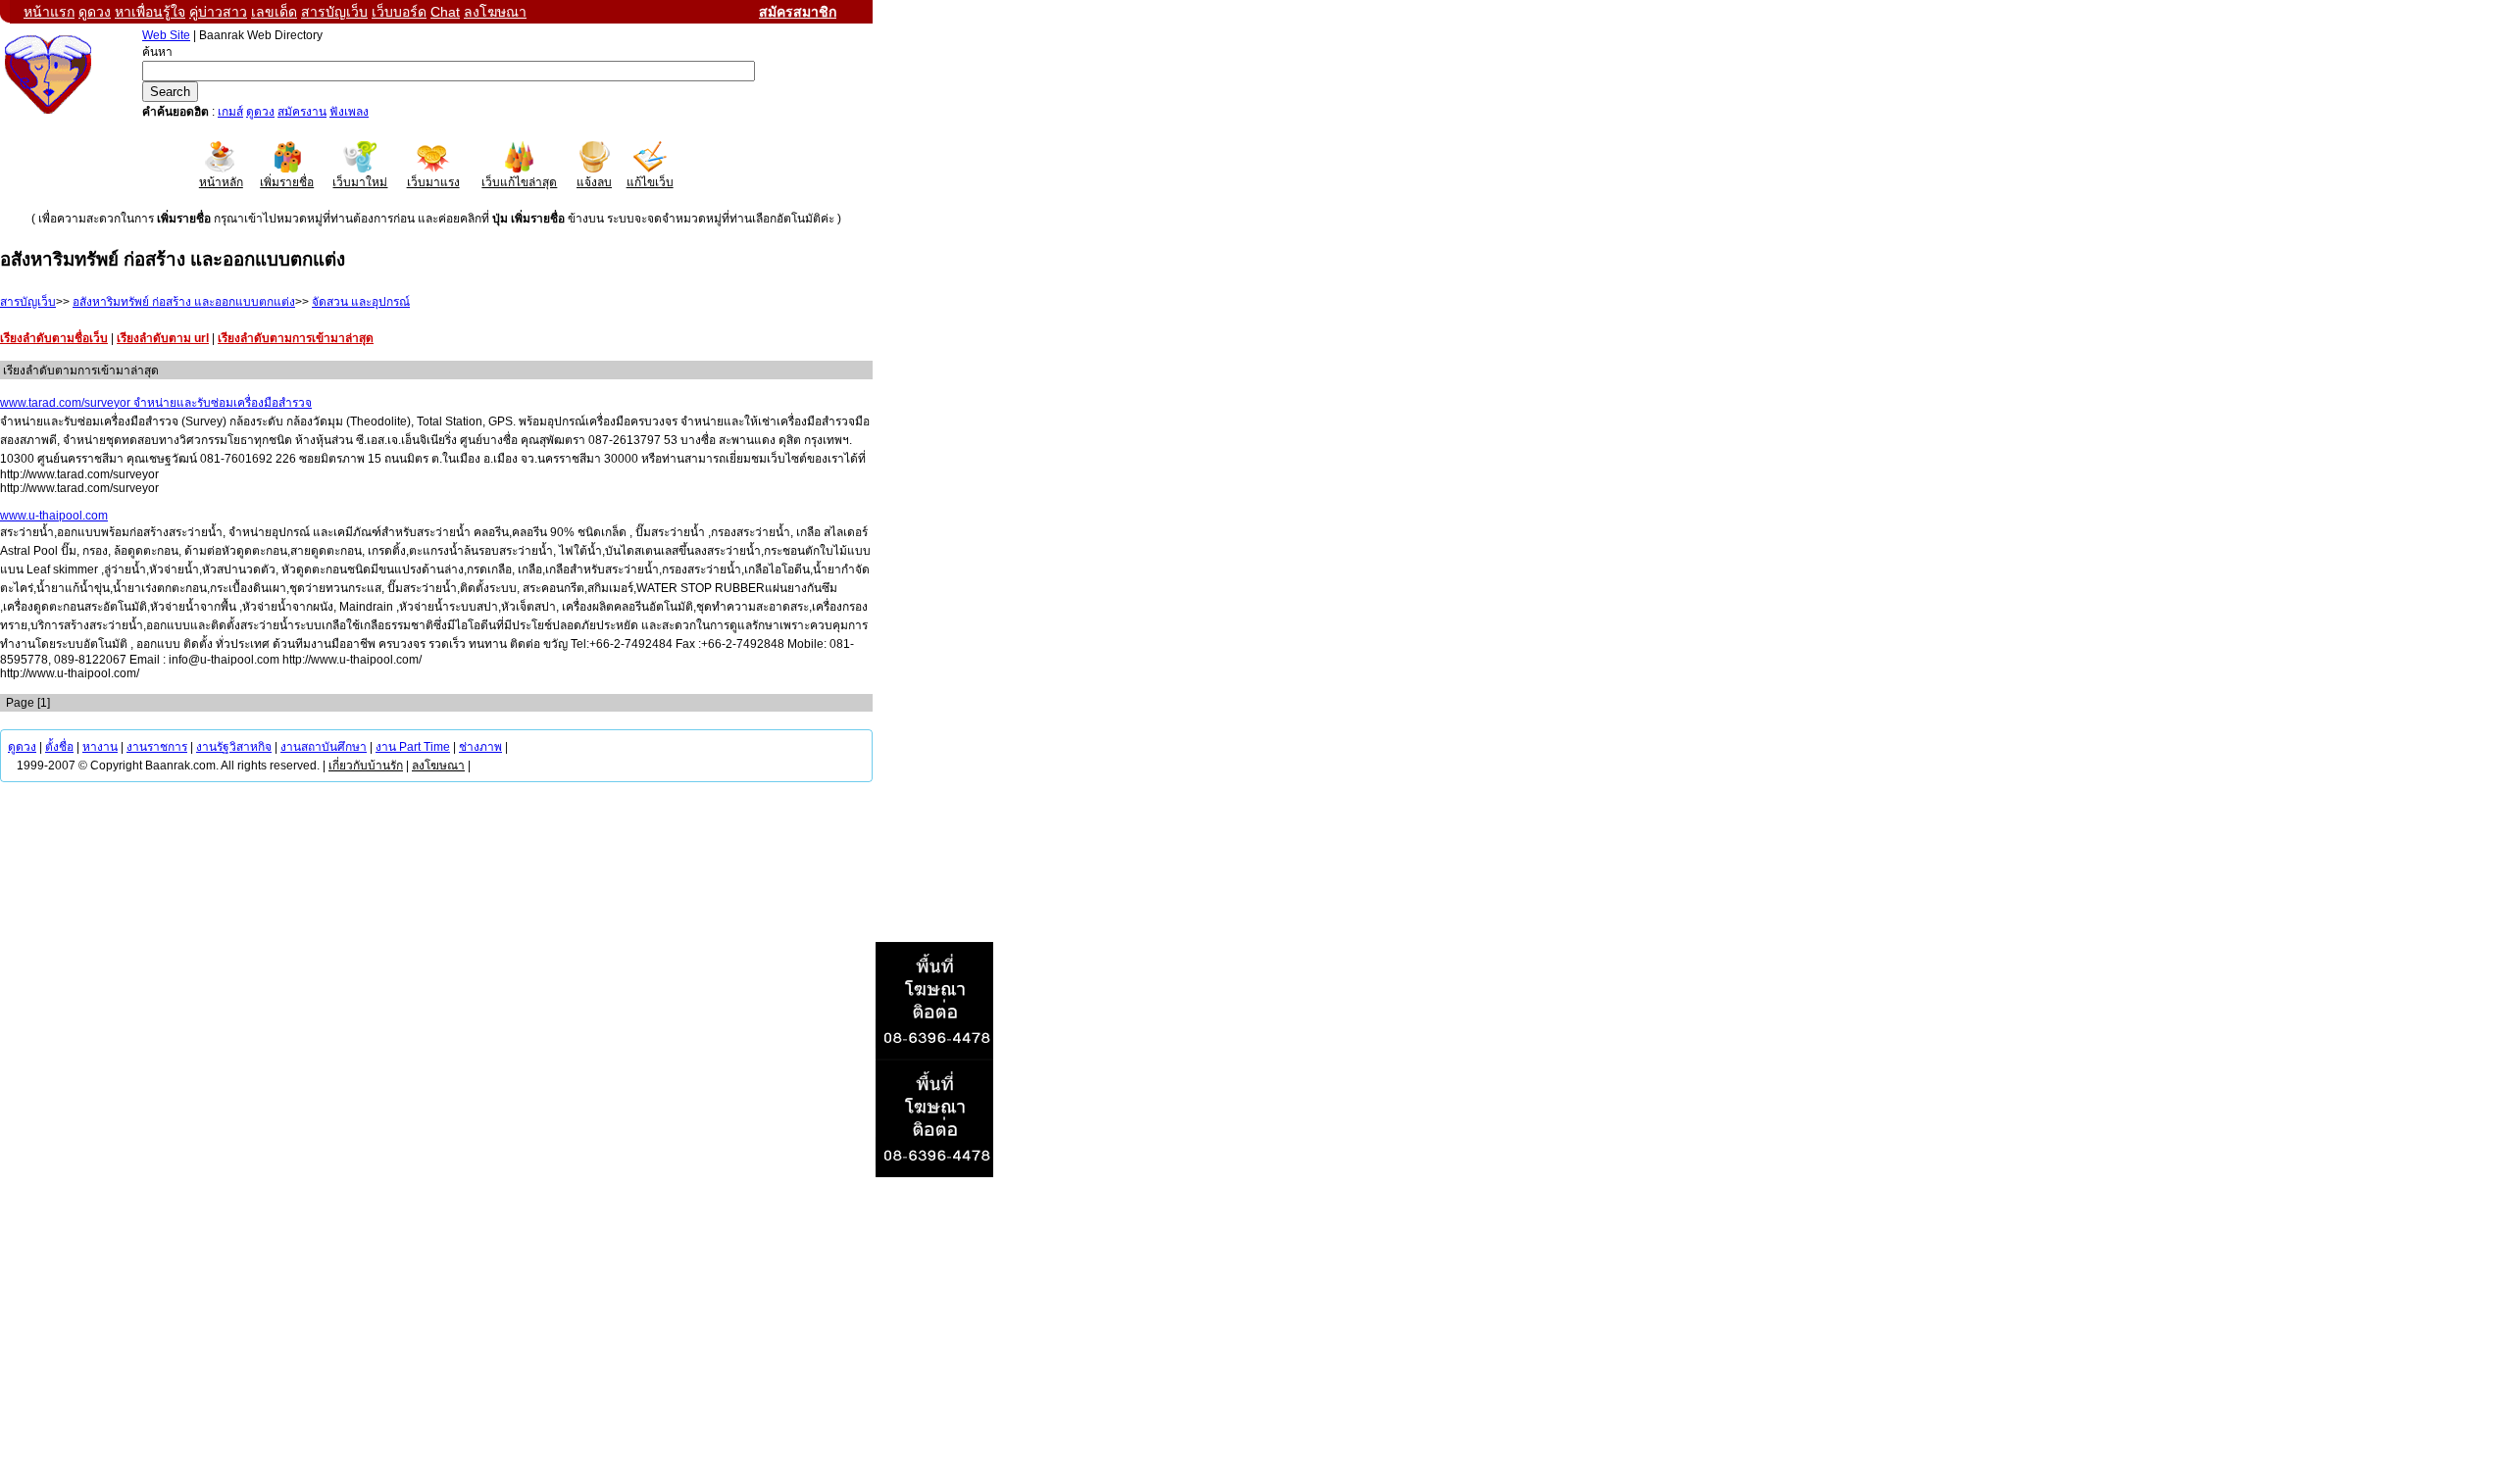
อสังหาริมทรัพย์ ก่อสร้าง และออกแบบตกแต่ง (184, 302)
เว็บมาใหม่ (360, 182)
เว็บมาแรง (433, 182)
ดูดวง (95, 12)
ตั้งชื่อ (59, 747)
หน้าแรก (49, 12)
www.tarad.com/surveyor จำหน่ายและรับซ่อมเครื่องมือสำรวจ (156, 403)
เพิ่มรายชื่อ (287, 182)
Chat (445, 12)
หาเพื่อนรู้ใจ (150, 12)
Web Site (166, 35)
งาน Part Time (413, 747)
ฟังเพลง (349, 112)
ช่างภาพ (480, 747)
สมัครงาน (302, 112)
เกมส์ (230, 112)
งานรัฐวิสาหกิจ (234, 747)
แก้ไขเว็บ (650, 182)
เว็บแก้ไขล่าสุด (519, 182)
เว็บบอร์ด (399, 12)
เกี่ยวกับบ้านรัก (366, 766)
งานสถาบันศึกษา (324, 747)
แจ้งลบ (594, 182)
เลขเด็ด (274, 12)
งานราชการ (157, 747)
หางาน (100, 747)
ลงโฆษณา (495, 12)
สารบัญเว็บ (334, 12)
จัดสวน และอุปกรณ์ (361, 302)
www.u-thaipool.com (54, 516)
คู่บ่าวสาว (218, 12)
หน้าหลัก (221, 182)
